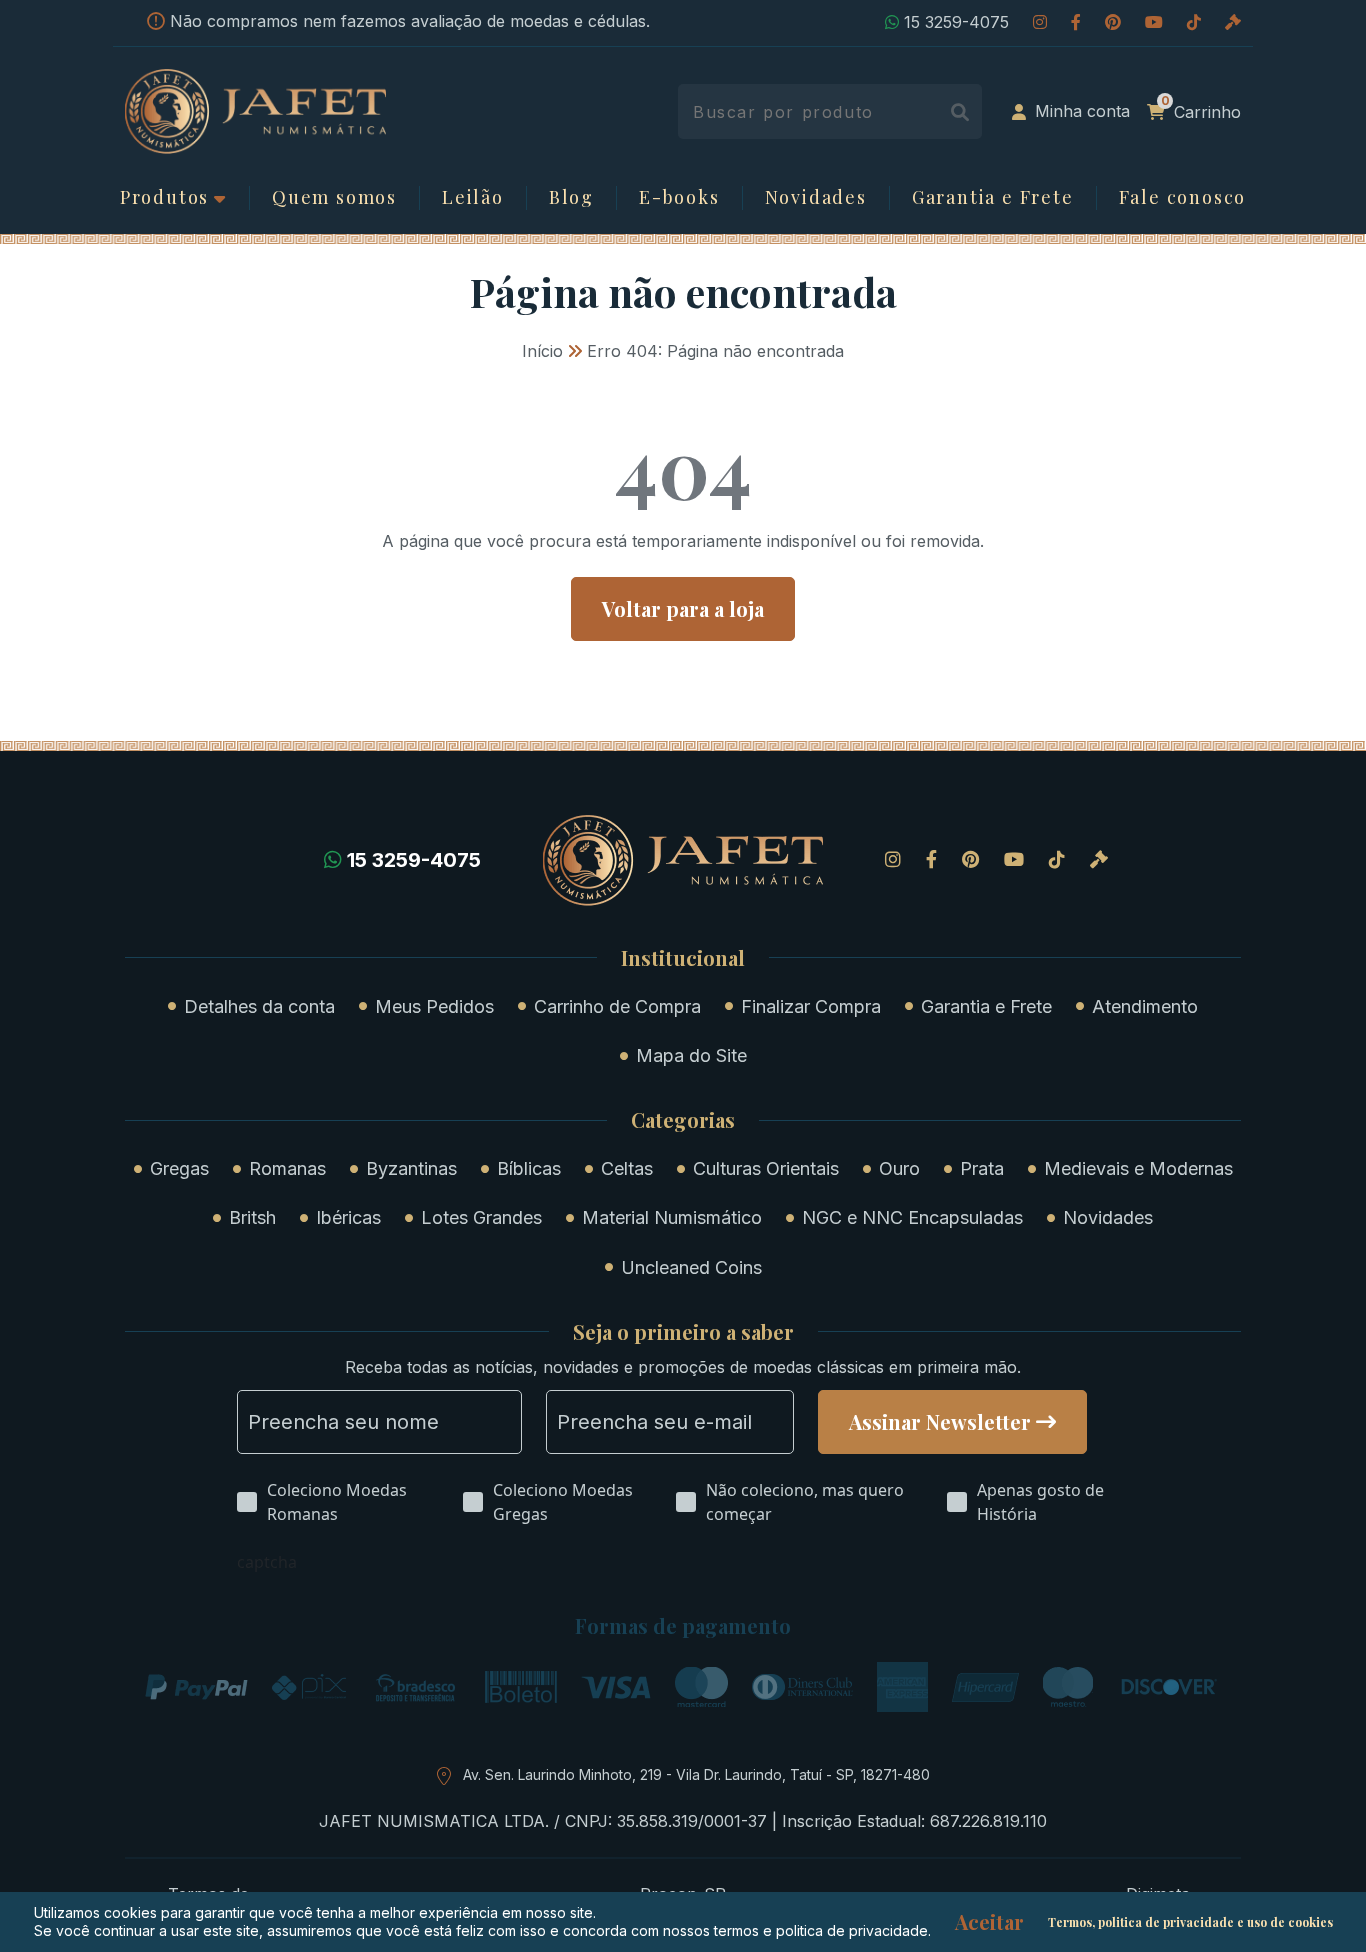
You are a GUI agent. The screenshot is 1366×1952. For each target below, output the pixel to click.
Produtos (164, 198)
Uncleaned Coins (691, 1267)
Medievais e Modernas (1138, 1168)
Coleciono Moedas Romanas (337, 1502)
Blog (571, 198)
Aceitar (989, 1922)
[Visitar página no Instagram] (1040, 22)
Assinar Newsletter (940, 1421)
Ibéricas (348, 1217)
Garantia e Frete (993, 198)
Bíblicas (529, 1168)
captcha (267, 1562)
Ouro (899, 1168)
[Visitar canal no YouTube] (1154, 22)
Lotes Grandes (481, 1217)
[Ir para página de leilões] (1233, 22)
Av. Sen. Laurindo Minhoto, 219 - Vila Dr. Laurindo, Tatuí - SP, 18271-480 (696, 1774)
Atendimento (1145, 1006)
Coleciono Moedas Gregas (563, 1502)
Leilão (473, 198)
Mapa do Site (691, 1055)
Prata (982, 1168)
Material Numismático (672, 1217)
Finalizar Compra (811, 1006)
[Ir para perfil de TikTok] (1194, 22)
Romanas (287, 1168)
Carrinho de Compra (617, 1006)
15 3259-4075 (956, 22)
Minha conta (1082, 111)
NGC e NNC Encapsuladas (912, 1217)
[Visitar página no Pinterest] (1113, 22)
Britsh (252, 1217)
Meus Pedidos (434, 1006)
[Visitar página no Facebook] (1076, 22)
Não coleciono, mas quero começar (805, 1502)
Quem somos (334, 198)
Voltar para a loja (683, 608)
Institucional (683, 958)
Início (542, 351)
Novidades (816, 198)
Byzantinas (411, 1168)
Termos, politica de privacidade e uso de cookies (1190, 1922)
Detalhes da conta (259, 1006)
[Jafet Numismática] (255, 110)
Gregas (179, 1168)
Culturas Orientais (766, 1168)
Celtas (627, 1168)
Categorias (683, 1120)
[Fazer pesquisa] (959, 111)
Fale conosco (1183, 198)
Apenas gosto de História (1040, 1502)
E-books (679, 198)
